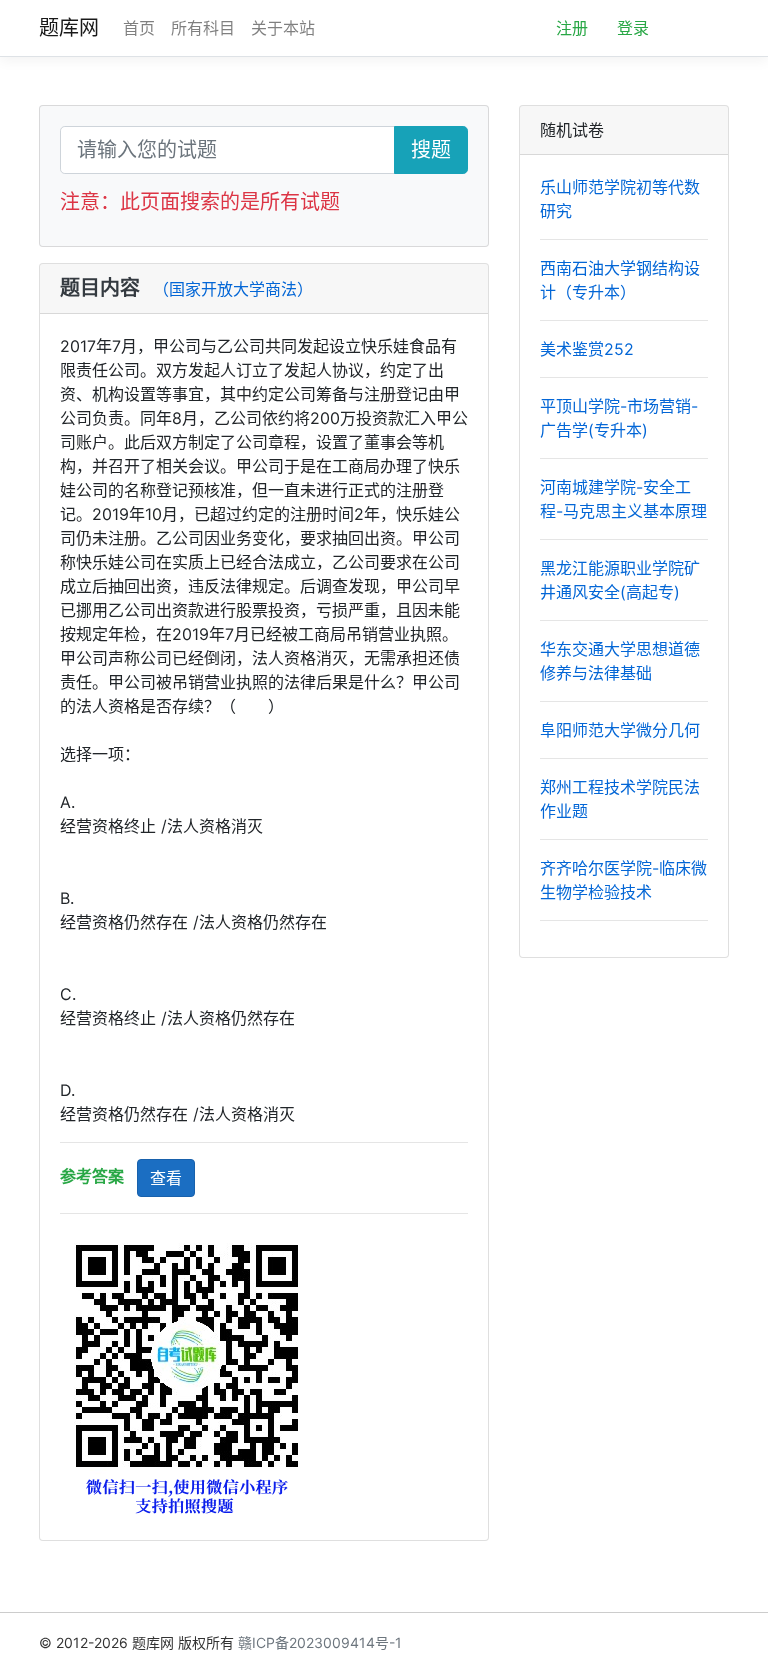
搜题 (431, 150)
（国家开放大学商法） (233, 289)
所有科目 (203, 28)
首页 (139, 28)
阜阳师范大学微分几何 (620, 730)
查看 (166, 1178)
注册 (572, 28)
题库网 (69, 28)
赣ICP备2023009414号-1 (320, 1642)
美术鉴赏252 (587, 349)
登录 (633, 28)
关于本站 (283, 28)
